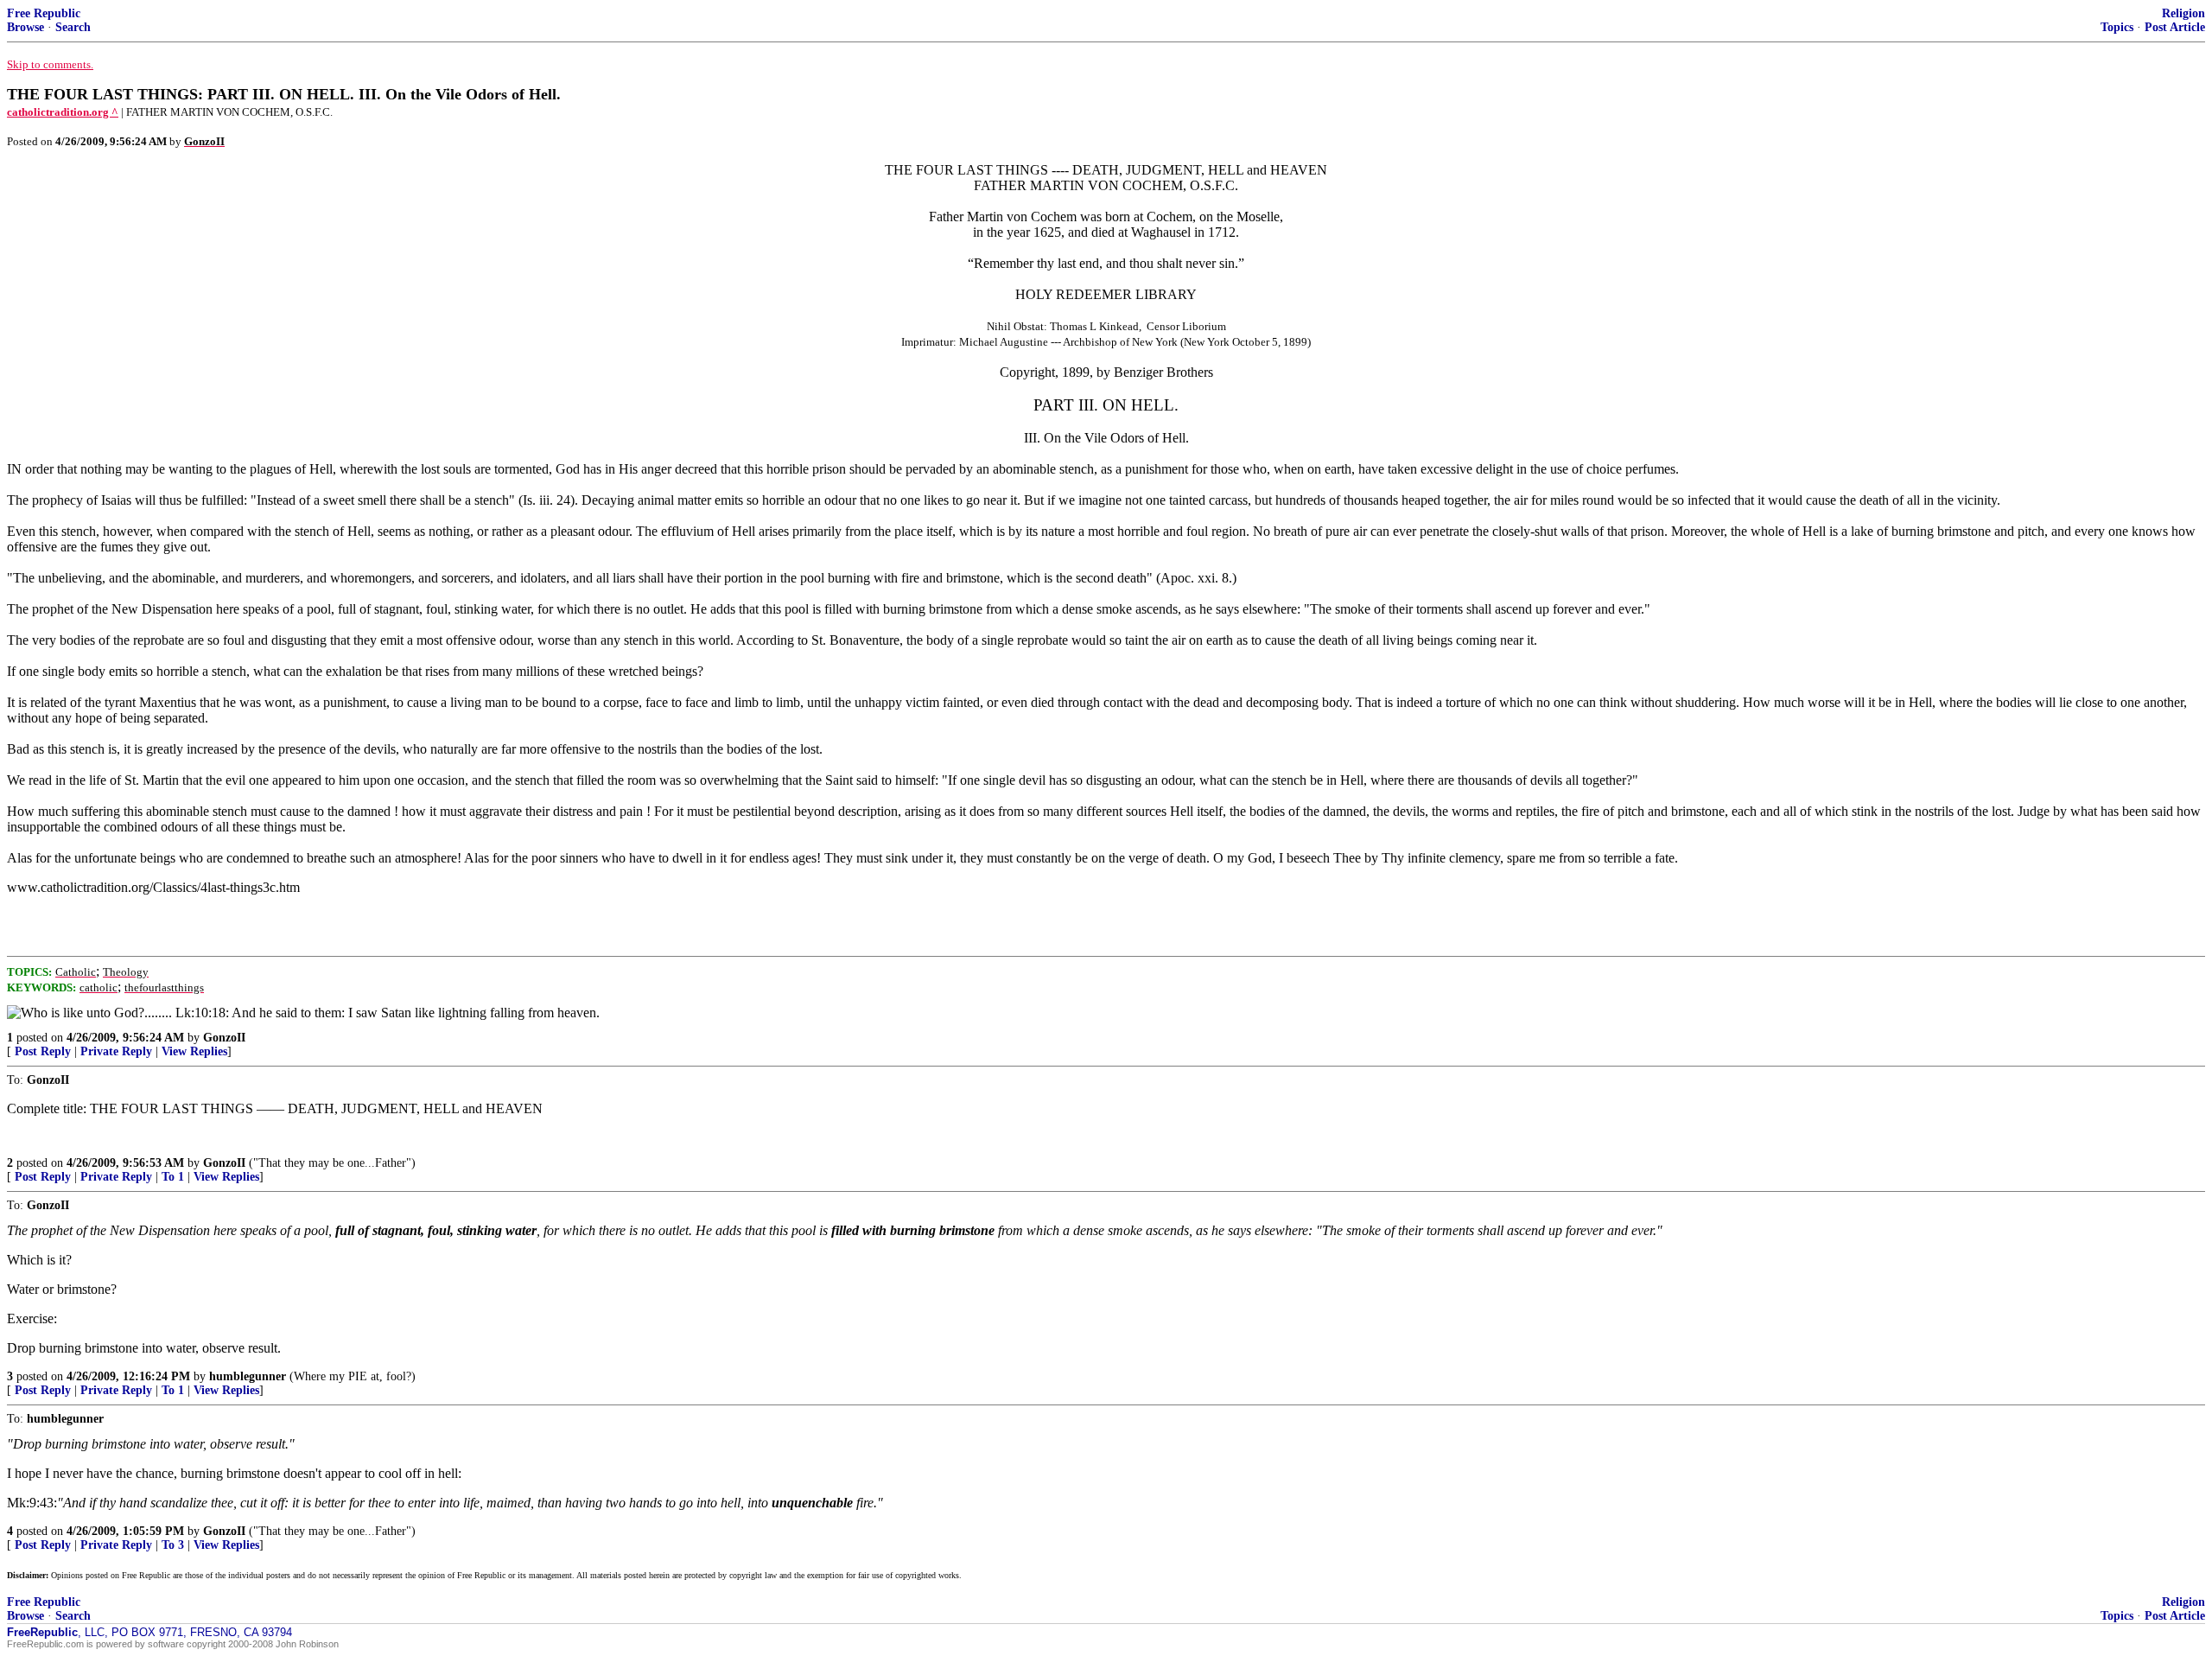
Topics (2117, 27)
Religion (2183, 13)
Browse (25, 27)
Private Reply (116, 1051)
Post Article (2175, 27)
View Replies (194, 1051)
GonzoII (224, 1038)
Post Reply (43, 1051)
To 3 (173, 1545)
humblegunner (248, 1376)
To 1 (173, 1177)
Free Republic (44, 13)
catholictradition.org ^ (63, 112)
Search (73, 27)
